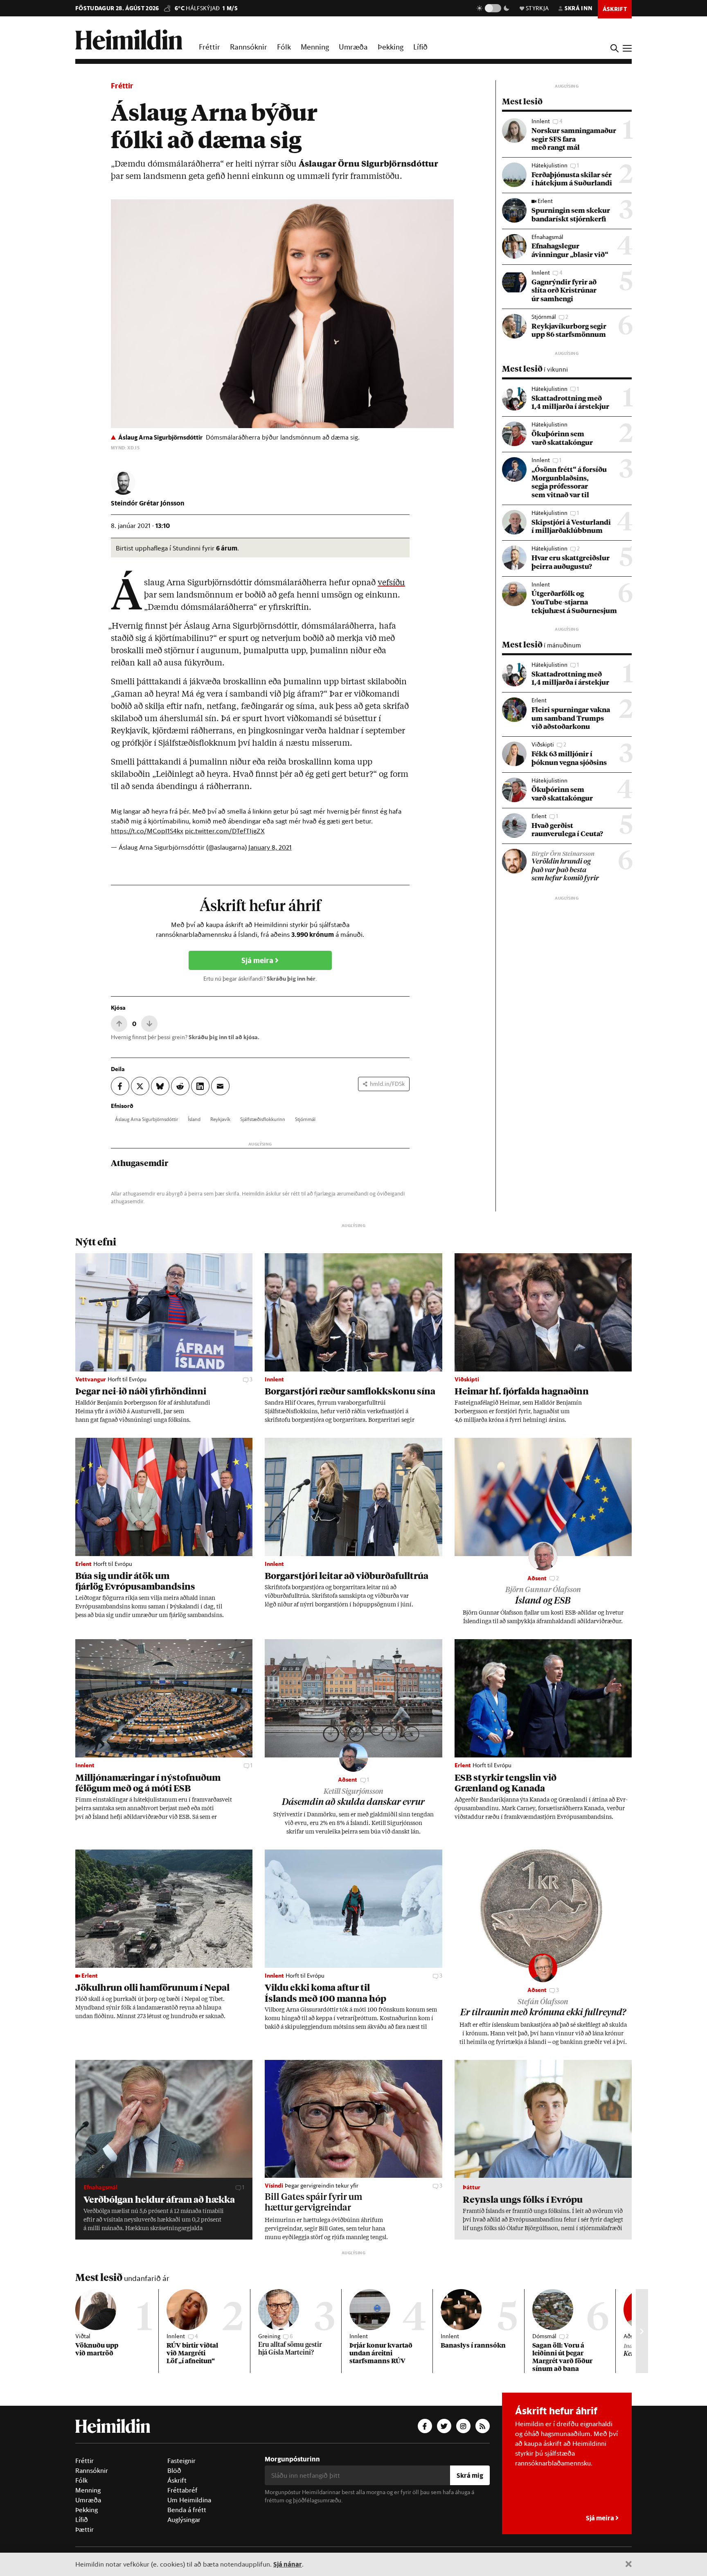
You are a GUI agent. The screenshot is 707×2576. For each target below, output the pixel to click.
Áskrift (177, 2480)
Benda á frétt (187, 2510)
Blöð (174, 2470)
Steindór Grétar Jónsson (148, 503)
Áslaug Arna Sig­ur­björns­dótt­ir (146, 1119)
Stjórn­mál (305, 1119)
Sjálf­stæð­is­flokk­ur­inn (263, 1119)
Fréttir (209, 47)
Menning (315, 47)
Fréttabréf (182, 2490)
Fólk (284, 47)
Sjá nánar (288, 2564)
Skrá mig (470, 2475)
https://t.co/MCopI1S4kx (147, 831)
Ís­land (194, 1119)
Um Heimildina (189, 2500)
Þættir (84, 2529)
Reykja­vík (220, 1119)
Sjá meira (258, 960)
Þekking (391, 47)
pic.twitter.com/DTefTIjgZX (225, 831)
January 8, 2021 (270, 847)
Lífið (420, 47)
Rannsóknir (249, 47)
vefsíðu (391, 583)
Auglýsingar (184, 2520)
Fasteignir (181, 2461)
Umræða (353, 47)
